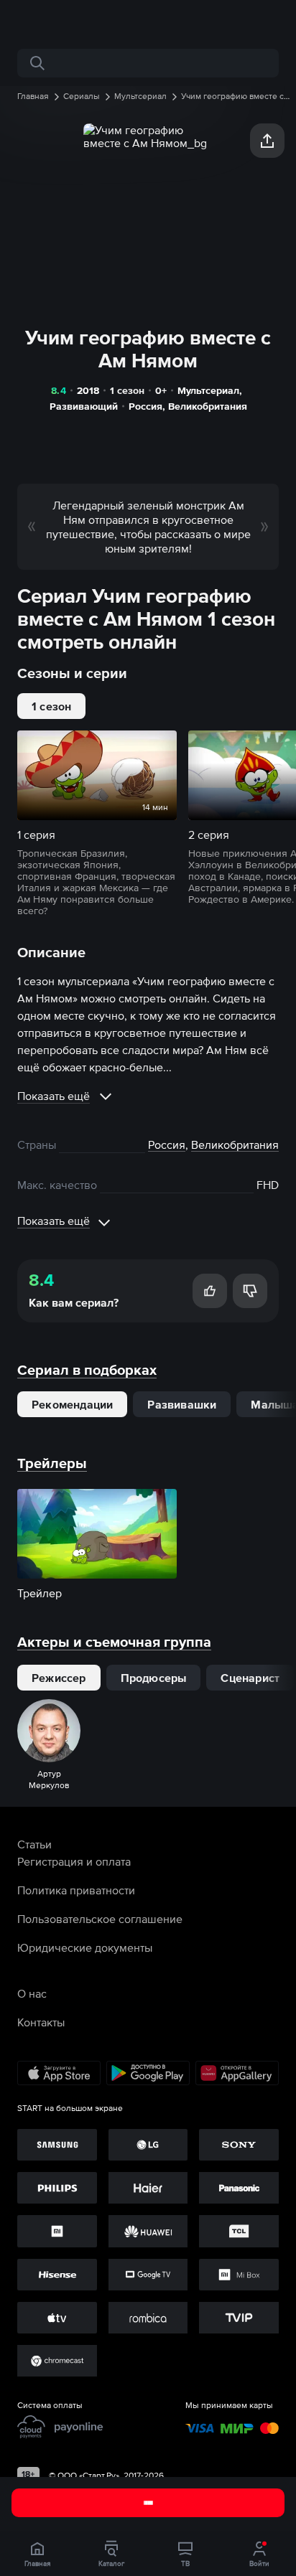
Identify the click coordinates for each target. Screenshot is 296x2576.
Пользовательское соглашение (100, 1919)
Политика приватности (76, 1890)
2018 (88, 390)
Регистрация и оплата (74, 1861)
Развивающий (84, 406)
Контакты (41, 2022)
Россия (145, 406)
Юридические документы (85, 1947)
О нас (32, 1993)
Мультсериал (208, 390)
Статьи (34, 1844)
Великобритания (208, 406)
